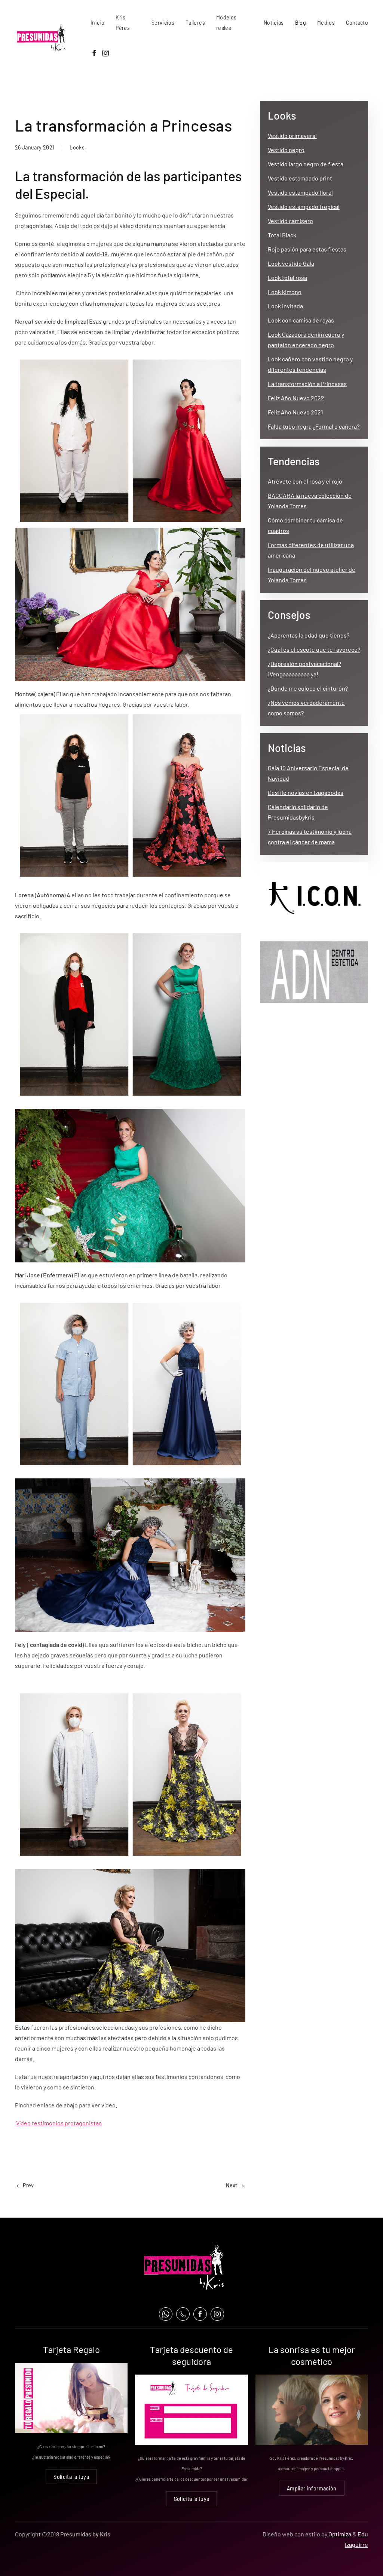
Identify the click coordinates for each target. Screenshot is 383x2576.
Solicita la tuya (71, 2476)
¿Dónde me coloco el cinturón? (308, 688)
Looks (77, 147)
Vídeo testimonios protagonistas (58, 2123)
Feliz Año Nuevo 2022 (296, 398)
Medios (326, 22)
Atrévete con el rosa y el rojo (305, 481)
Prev (28, 2185)
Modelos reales (226, 22)
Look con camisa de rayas (301, 320)
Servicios (163, 22)
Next (232, 2185)
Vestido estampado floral (300, 192)
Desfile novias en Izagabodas (306, 792)
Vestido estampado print (300, 178)
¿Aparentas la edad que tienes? (309, 635)
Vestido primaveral (292, 135)
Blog (301, 22)
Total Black (282, 235)
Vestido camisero (290, 221)
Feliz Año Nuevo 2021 (295, 412)
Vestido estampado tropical (304, 206)
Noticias (274, 22)
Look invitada (285, 306)
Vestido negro (286, 150)
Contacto (357, 22)
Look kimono (285, 292)
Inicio (97, 22)
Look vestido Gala (291, 263)
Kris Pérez (122, 22)
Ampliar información (312, 2488)
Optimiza (340, 2534)
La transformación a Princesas (307, 384)
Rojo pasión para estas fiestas (307, 249)
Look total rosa (287, 277)
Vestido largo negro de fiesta (306, 164)
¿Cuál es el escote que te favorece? (314, 649)
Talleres (195, 22)
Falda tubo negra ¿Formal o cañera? (314, 426)
